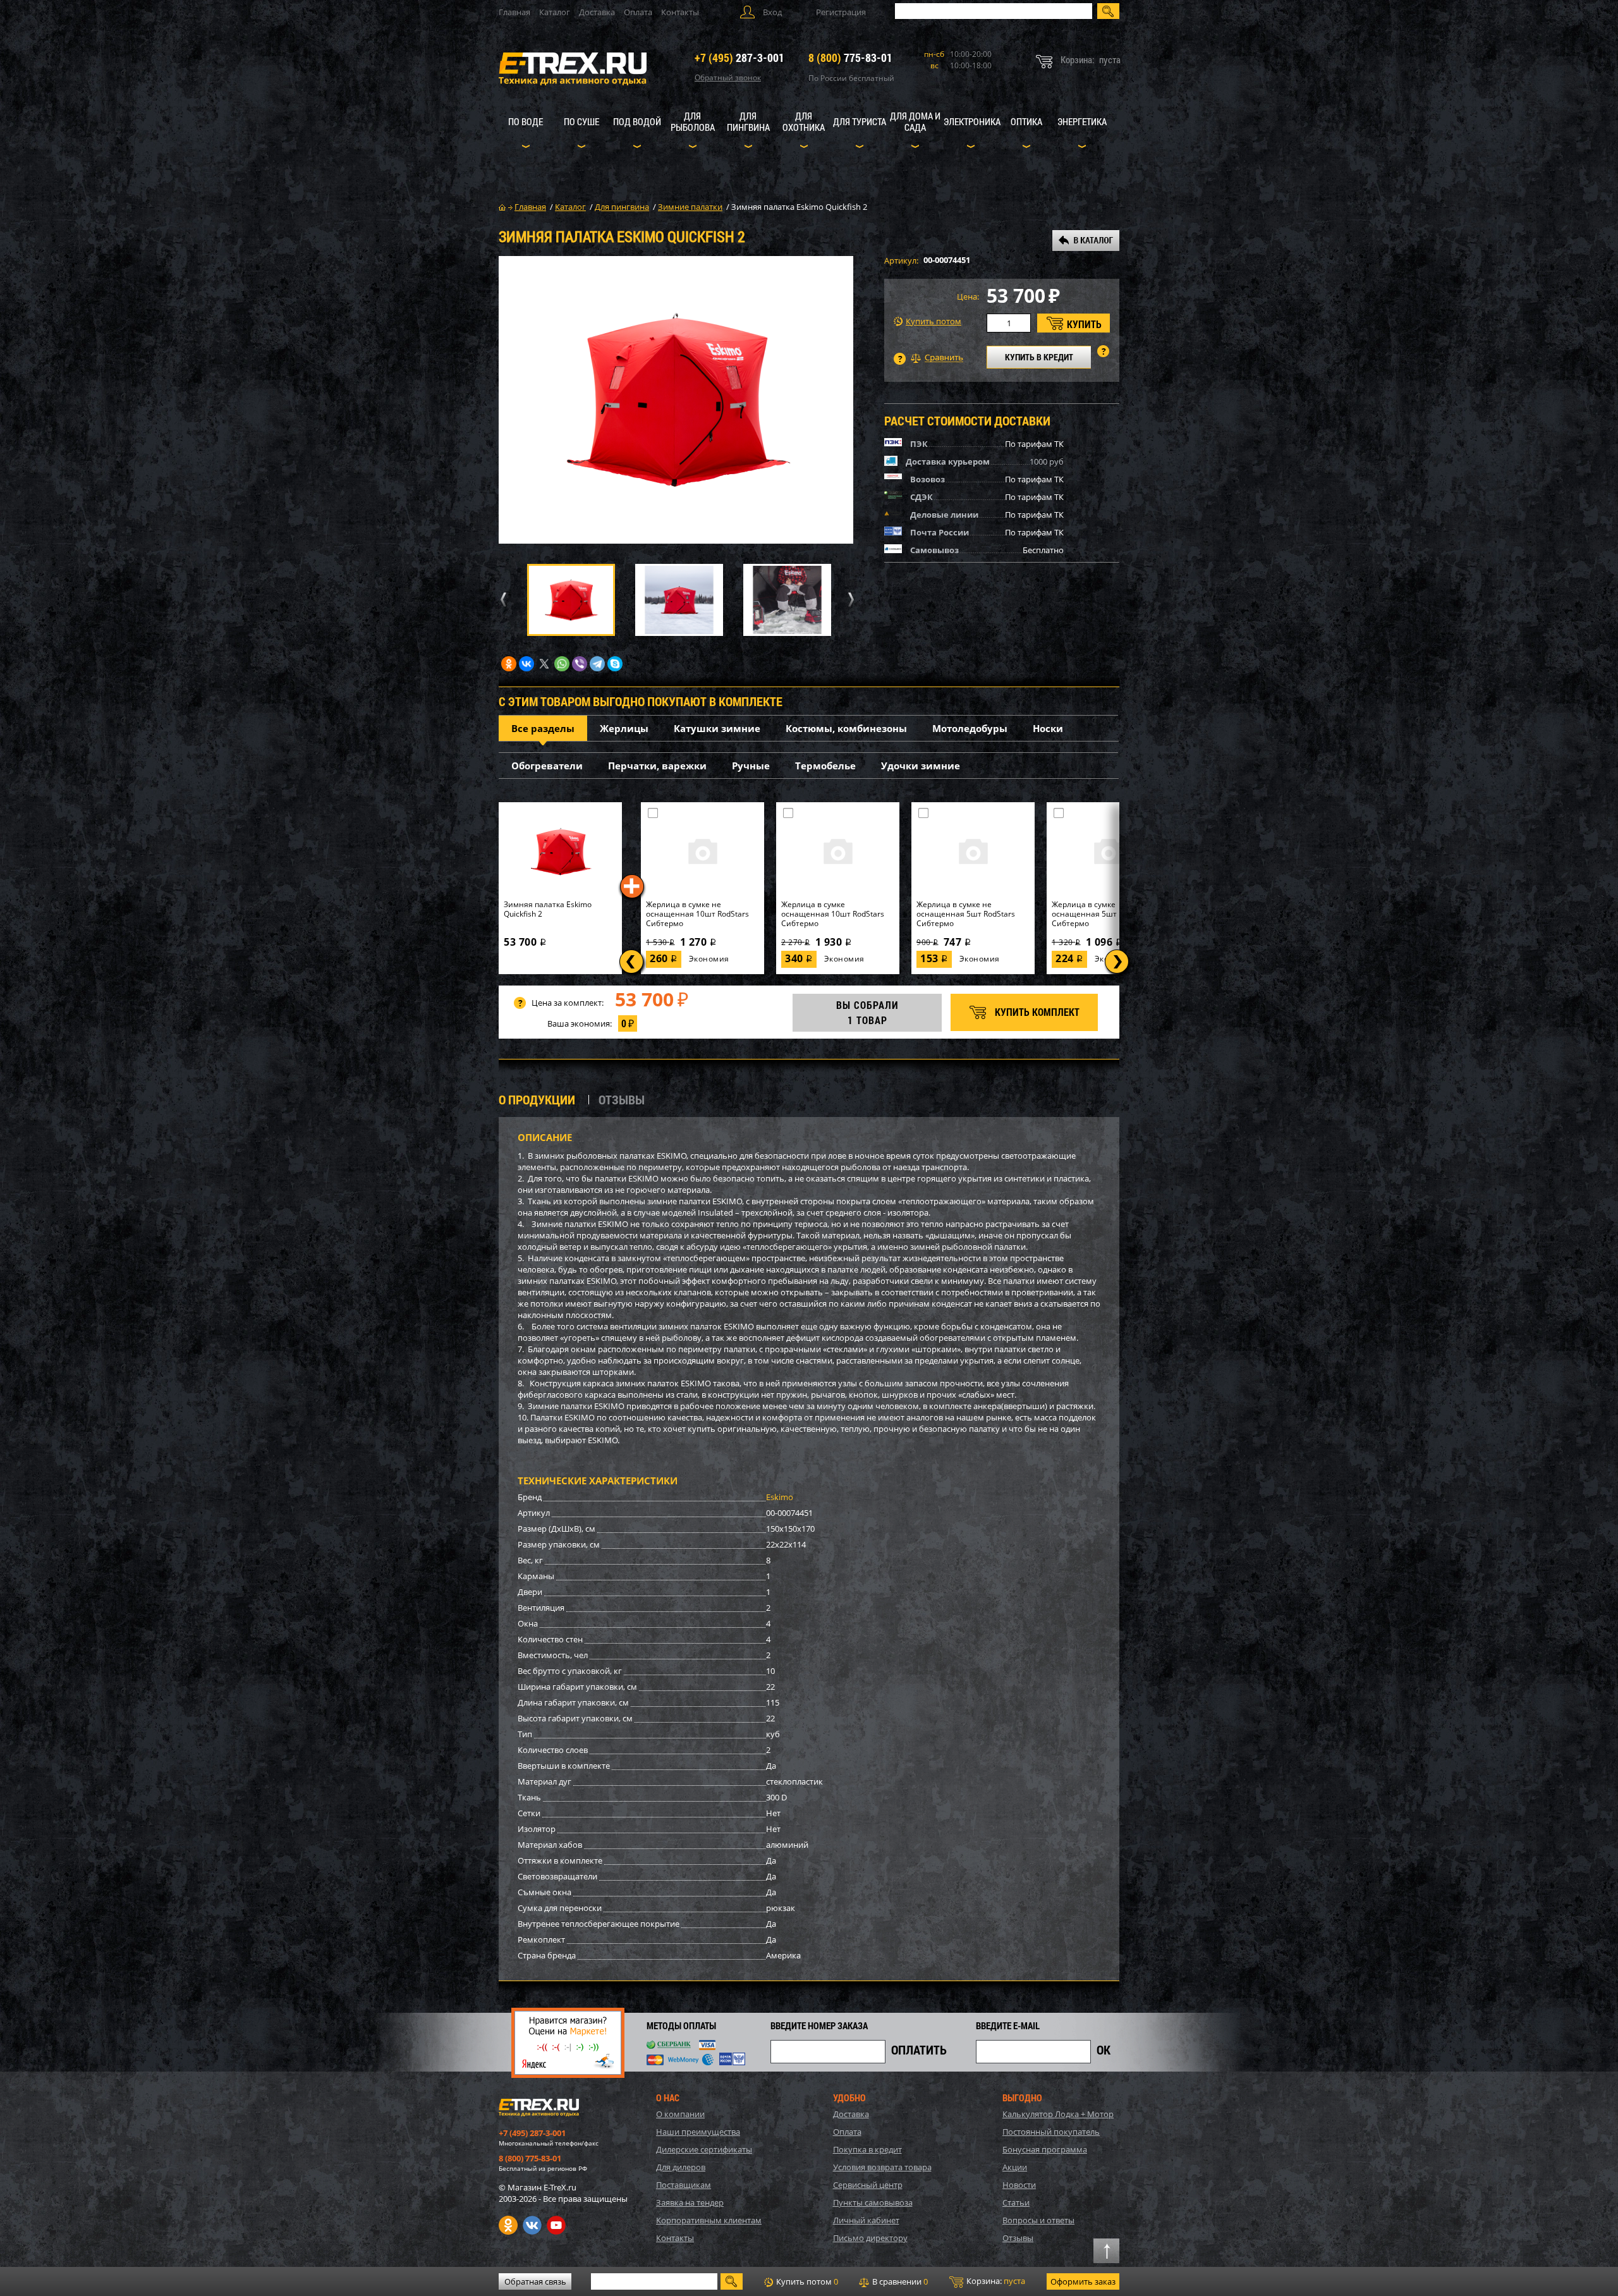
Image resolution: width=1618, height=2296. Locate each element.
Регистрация (841, 12)
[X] (544, 664)
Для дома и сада (915, 121)
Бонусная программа (1045, 2149)
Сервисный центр (868, 2185)
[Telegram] (597, 664)
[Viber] (580, 664)
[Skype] (615, 664)
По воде (526, 121)
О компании (680, 2114)
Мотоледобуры (970, 728)
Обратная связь (535, 2281)
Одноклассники (508, 2225)
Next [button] (849, 600)
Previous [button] (501, 600)
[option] (676, 400)
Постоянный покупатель (1051, 2132)
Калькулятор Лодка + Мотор (1058, 2114)
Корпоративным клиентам (709, 2220)
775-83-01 (850, 58)
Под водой (637, 121)
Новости (1019, 2185)
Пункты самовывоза (873, 2202)
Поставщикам (684, 2185)
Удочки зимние (921, 766)
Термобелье (825, 766)
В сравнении (899, 2281)
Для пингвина (748, 121)
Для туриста (860, 121)
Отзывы (1018, 2238)
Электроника (972, 121)
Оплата (638, 12)
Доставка (597, 12)
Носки (1048, 728)
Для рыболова (693, 121)
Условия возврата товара (882, 2167)
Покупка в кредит (867, 2149)
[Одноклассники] (509, 664)
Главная (514, 12)
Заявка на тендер (690, 2202)
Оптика (1026, 121)
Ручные (751, 766)
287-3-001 (739, 58)
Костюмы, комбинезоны (846, 728)
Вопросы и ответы (1038, 2220)
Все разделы (543, 728)
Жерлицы (624, 728)
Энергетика (1082, 121)
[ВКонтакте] (526, 664)
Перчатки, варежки (657, 766)
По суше (581, 121)
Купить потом (934, 321)
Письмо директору (870, 2238)
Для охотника (804, 121)
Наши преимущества (698, 2132)
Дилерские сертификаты (704, 2149)
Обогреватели (547, 766)
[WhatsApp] (562, 664)
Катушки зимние (717, 728)
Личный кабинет (866, 2220)
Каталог (555, 12)
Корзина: (995, 2281)
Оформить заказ (1083, 2281)
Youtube (556, 2225)
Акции (1015, 2167)
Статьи (1016, 2202)
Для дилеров (681, 2167)
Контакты (680, 12)
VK (532, 2225)
